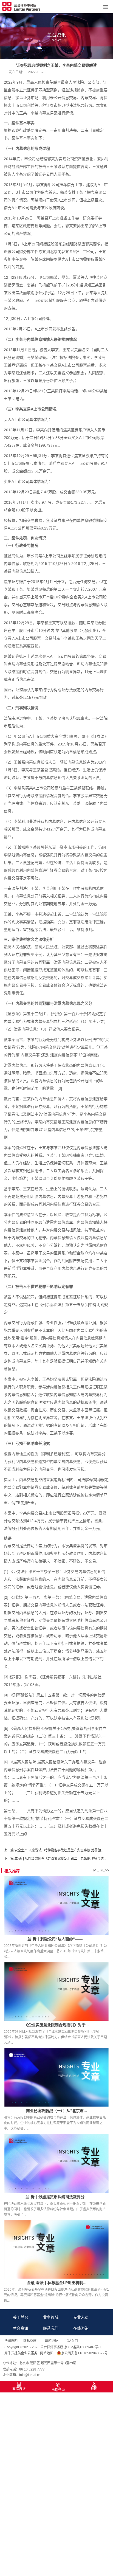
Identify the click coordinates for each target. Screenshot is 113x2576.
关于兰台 (21, 2317)
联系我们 (51, 2328)
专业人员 (81, 2317)
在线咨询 (81, 2328)
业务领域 (51, 2317)
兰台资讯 (21, 2328)
